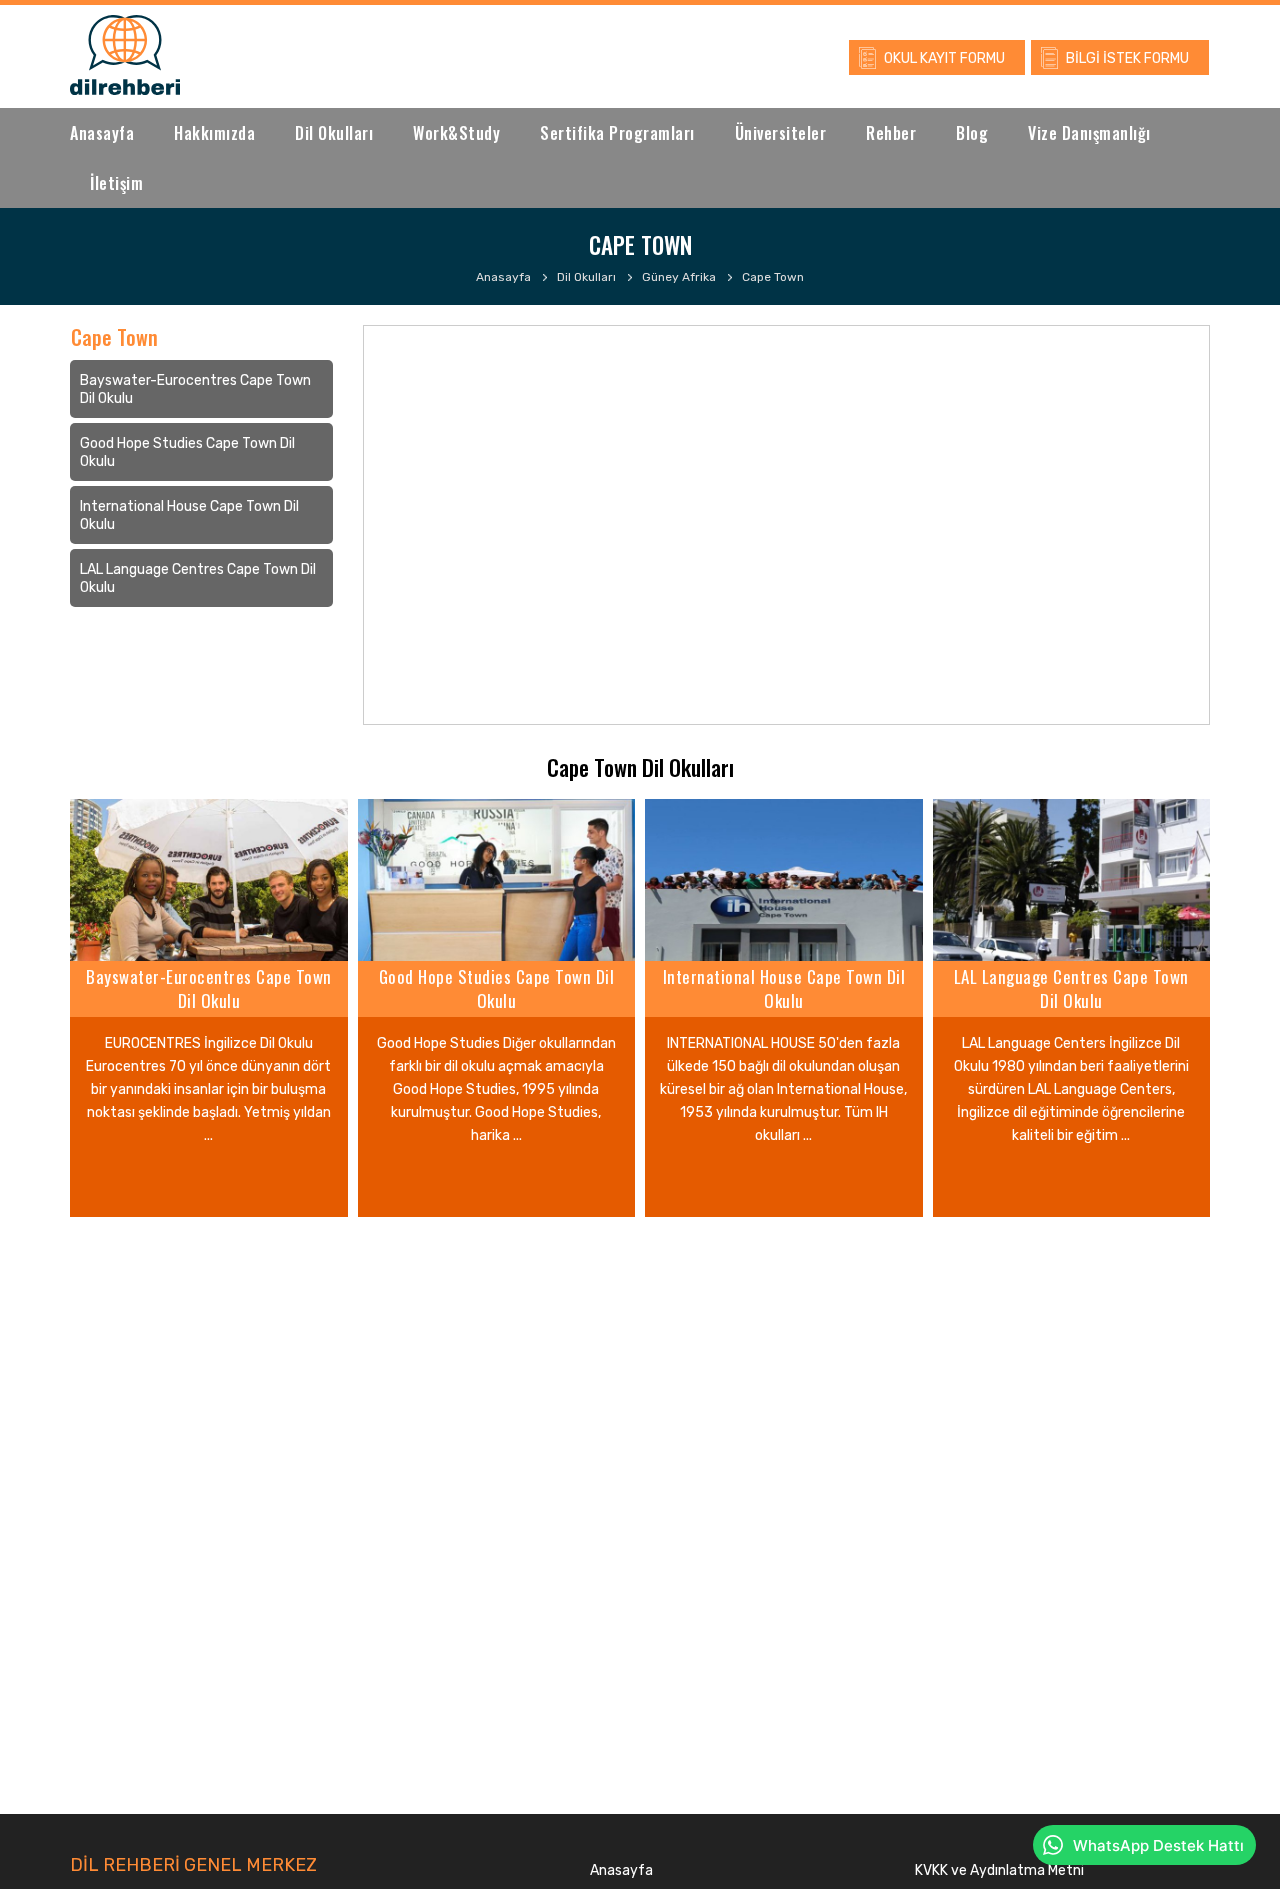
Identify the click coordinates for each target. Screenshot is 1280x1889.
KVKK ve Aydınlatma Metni (999, 1870)
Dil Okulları (334, 133)
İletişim (116, 183)
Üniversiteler (781, 133)
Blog (972, 133)
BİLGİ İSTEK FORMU (1127, 58)
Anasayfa (102, 133)
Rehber (891, 133)
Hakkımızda (214, 133)
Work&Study (456, 133)
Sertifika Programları (617, 133)
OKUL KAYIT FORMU (944, 58)
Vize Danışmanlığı (1089, 133)
